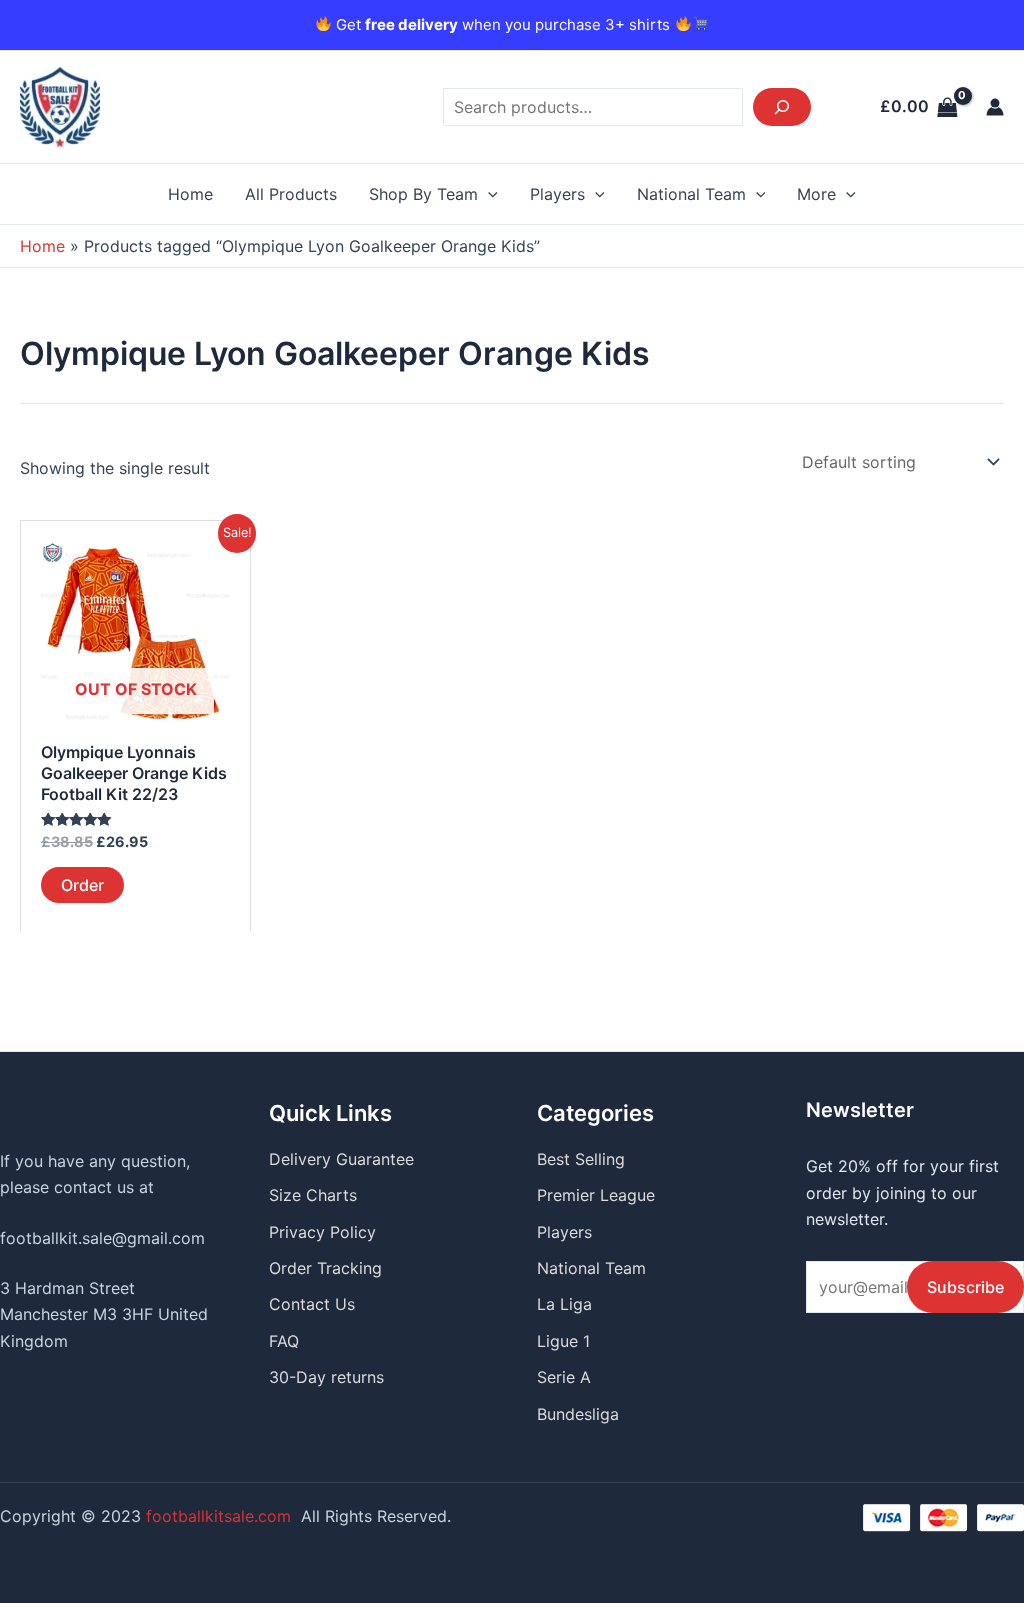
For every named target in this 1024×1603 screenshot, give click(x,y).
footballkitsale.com (218, 1516)
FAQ (284, 1341)
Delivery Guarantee (341, 1159)
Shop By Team (423, 194)
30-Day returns (326, 1377)
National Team (691, 194)
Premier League (596, 1195)
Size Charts (313, 1195)
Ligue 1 (563, 1341)
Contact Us (312, 1304)
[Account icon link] (995, 107)
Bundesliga (578, 1414)
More (816, 194)
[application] (488, 194)
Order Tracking (325, 1268)
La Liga (564, 1304)
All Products (291, 194)
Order (82, 885)
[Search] (782, 107)
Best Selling (581, 1159)
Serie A (564, 1377)
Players (557, 194)
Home (190, 194)
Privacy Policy (322, 1232)
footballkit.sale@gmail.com (102, 1238)
